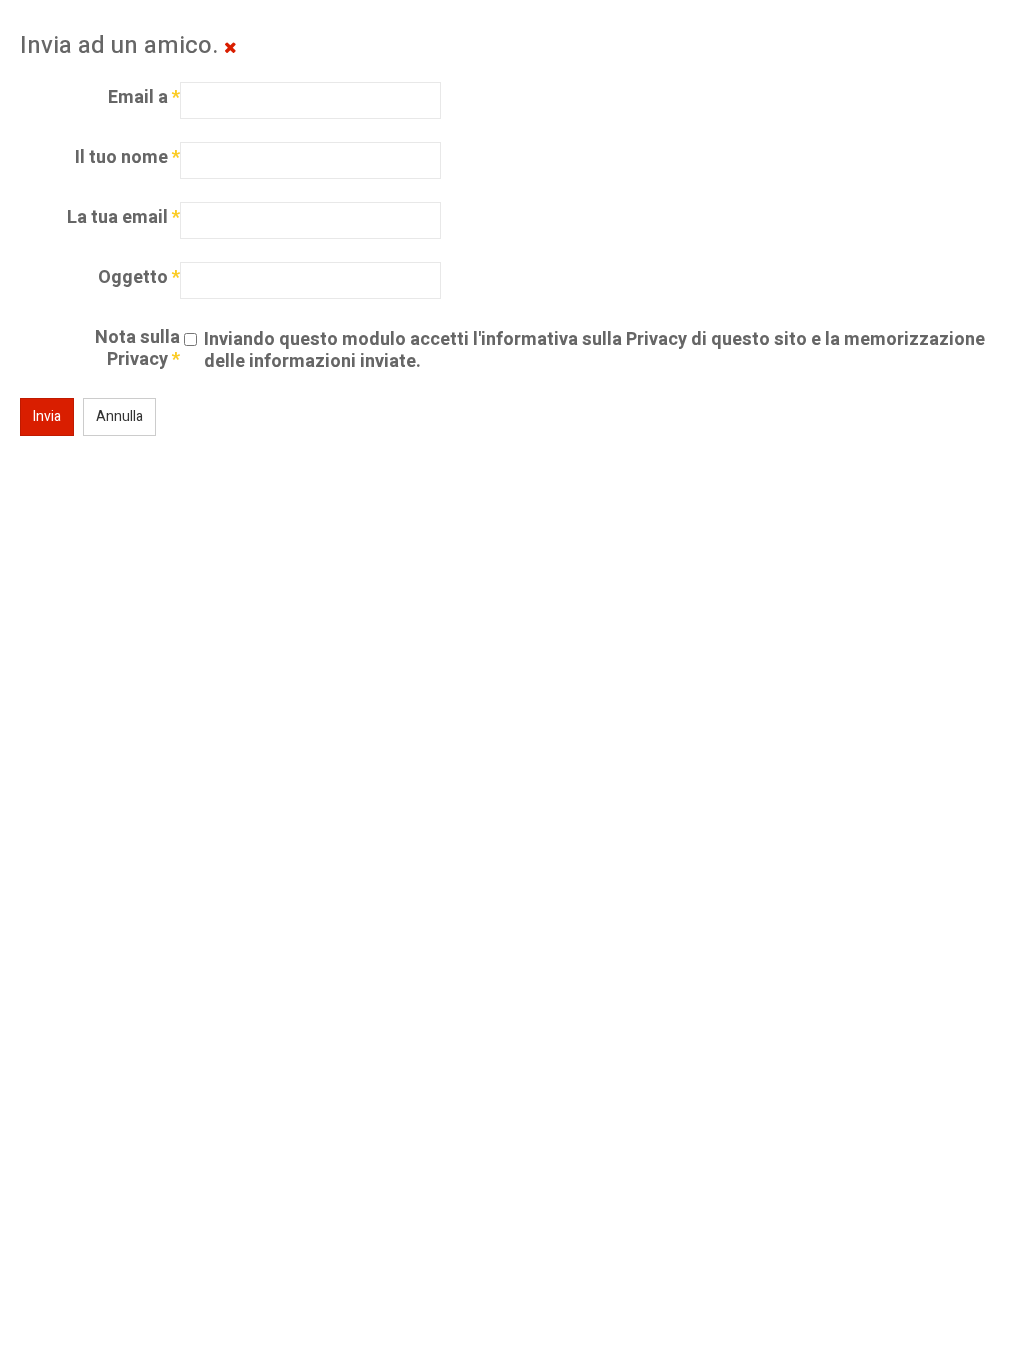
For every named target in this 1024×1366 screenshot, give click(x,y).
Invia (47, 416)
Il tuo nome (127, 158)
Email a (144, 98)
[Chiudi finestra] (230, 48)
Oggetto (139, 278)
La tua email (123, 218)
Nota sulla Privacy (137, 348)
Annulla (119, 416)
